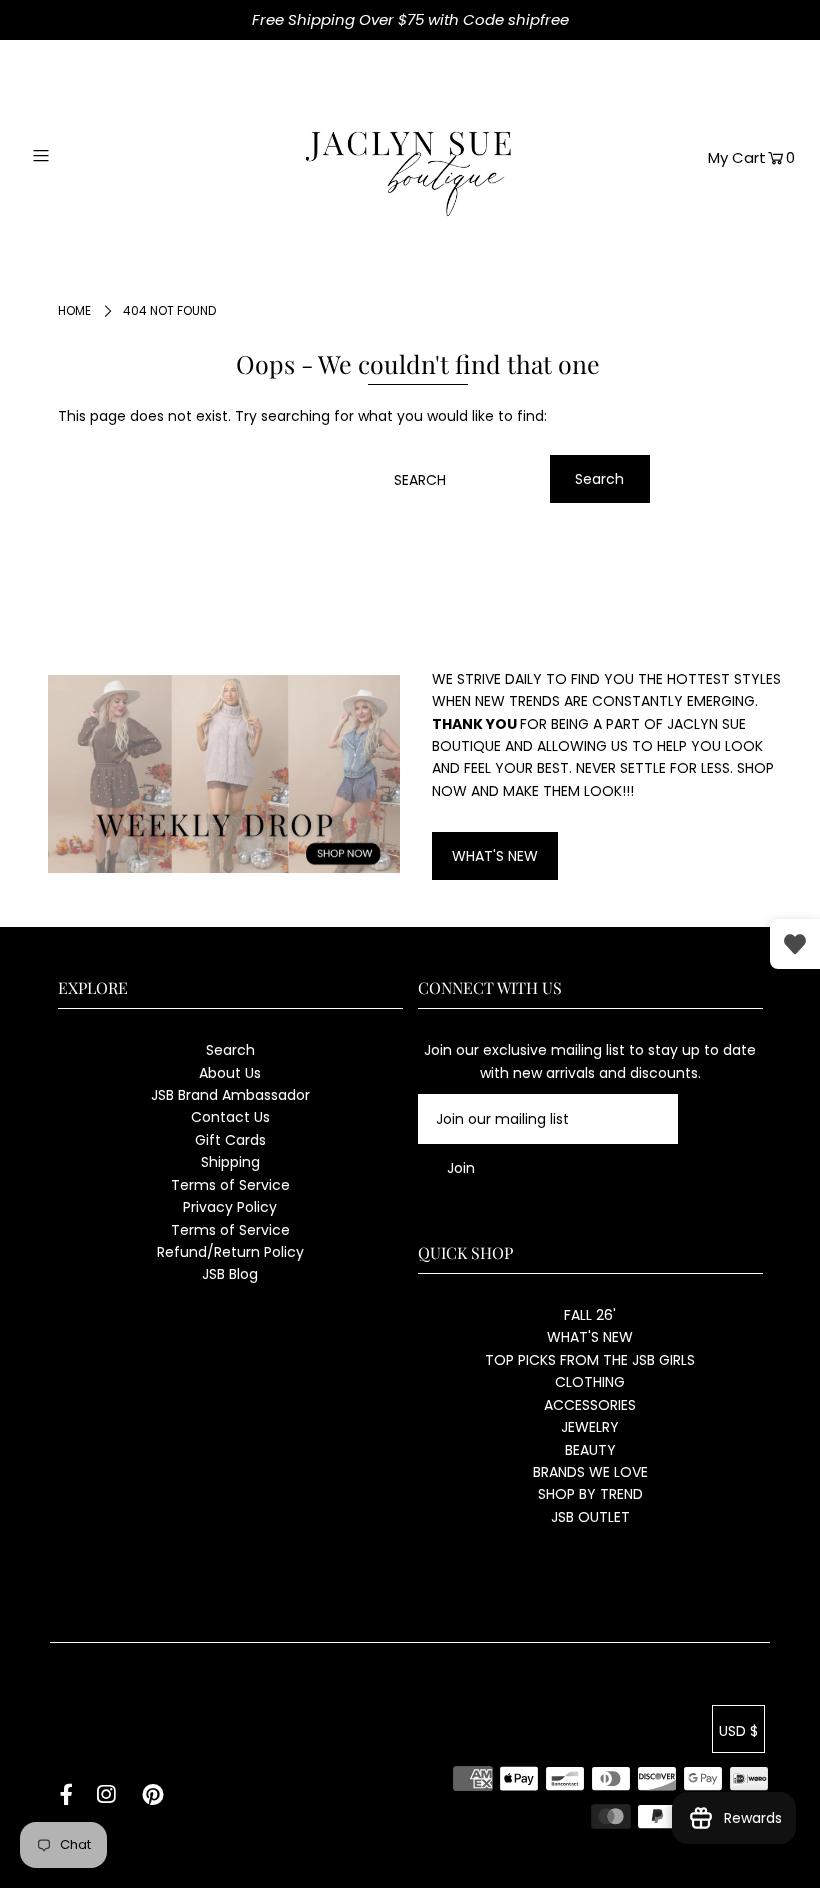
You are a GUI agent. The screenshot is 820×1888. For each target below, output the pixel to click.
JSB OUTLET (590, 1517)
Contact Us (230, 1117)
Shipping (230, 1162)
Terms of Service (230, 1185)
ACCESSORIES (590, 1405)
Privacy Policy (230, 1207)
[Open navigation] (82, 156)
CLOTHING (590, 1382)
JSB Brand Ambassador (230, 1095)
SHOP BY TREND (590, 1494)
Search (230, 1050)
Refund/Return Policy (230, 1252)
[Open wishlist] (795, 944)
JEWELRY (590, 1427)
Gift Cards (230, 1140)
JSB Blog (230, 1274)
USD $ (738, 1731)
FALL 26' (590, 1315)
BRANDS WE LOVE (590, 1472)
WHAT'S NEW (495, 856)
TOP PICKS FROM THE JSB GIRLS (590, 1360)
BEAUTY (590, 1450)
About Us (230, 1073)
